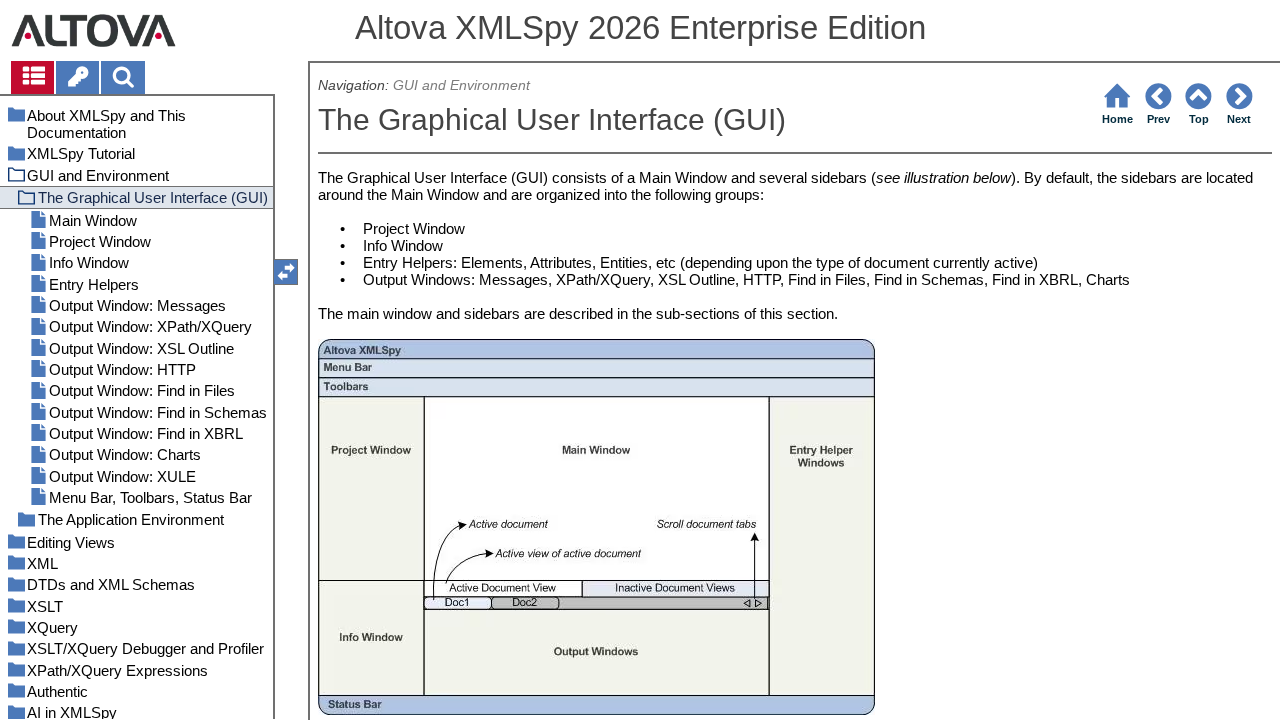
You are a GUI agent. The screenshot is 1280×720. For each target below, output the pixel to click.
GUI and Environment (461, 85)
